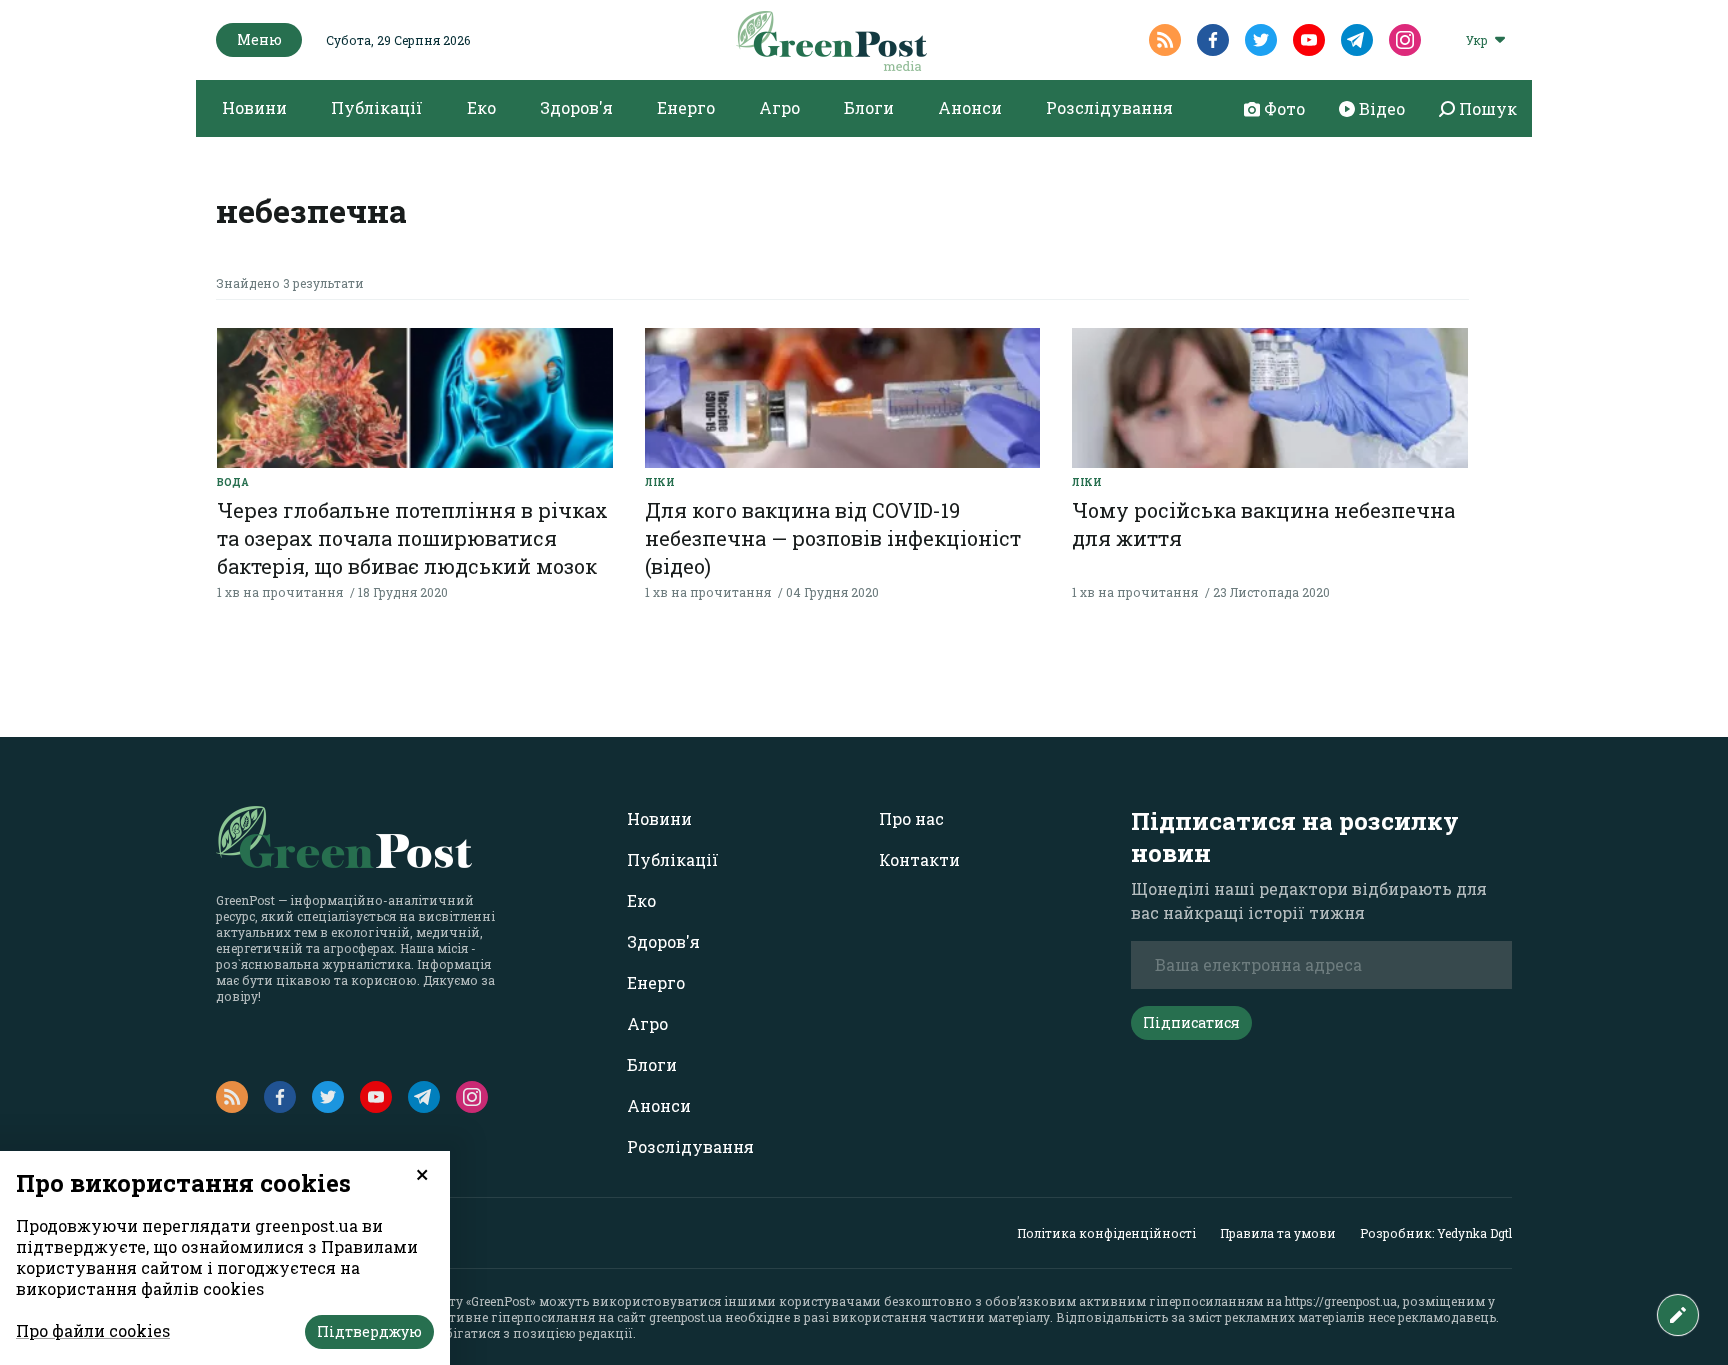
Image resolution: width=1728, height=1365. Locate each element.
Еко (481, 107)
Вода (233, 482)
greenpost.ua (685, 1317)
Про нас (911, 818)
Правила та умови (1278, 1233)
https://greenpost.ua (1341, 1301)
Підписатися (1191, 1022)
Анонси (970, 107)
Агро (779, 107)
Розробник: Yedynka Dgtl (1436, 1233)
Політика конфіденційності (1106, 1233)
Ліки (660, 482)
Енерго (686, 107)
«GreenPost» (501, 1301)
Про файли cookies (93, 1330)
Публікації (377, 107)
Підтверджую (369, 1331)
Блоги (869, 107)
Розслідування (1109, 107)
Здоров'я (576, 107)
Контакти (919, 859)
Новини (254, 107)
